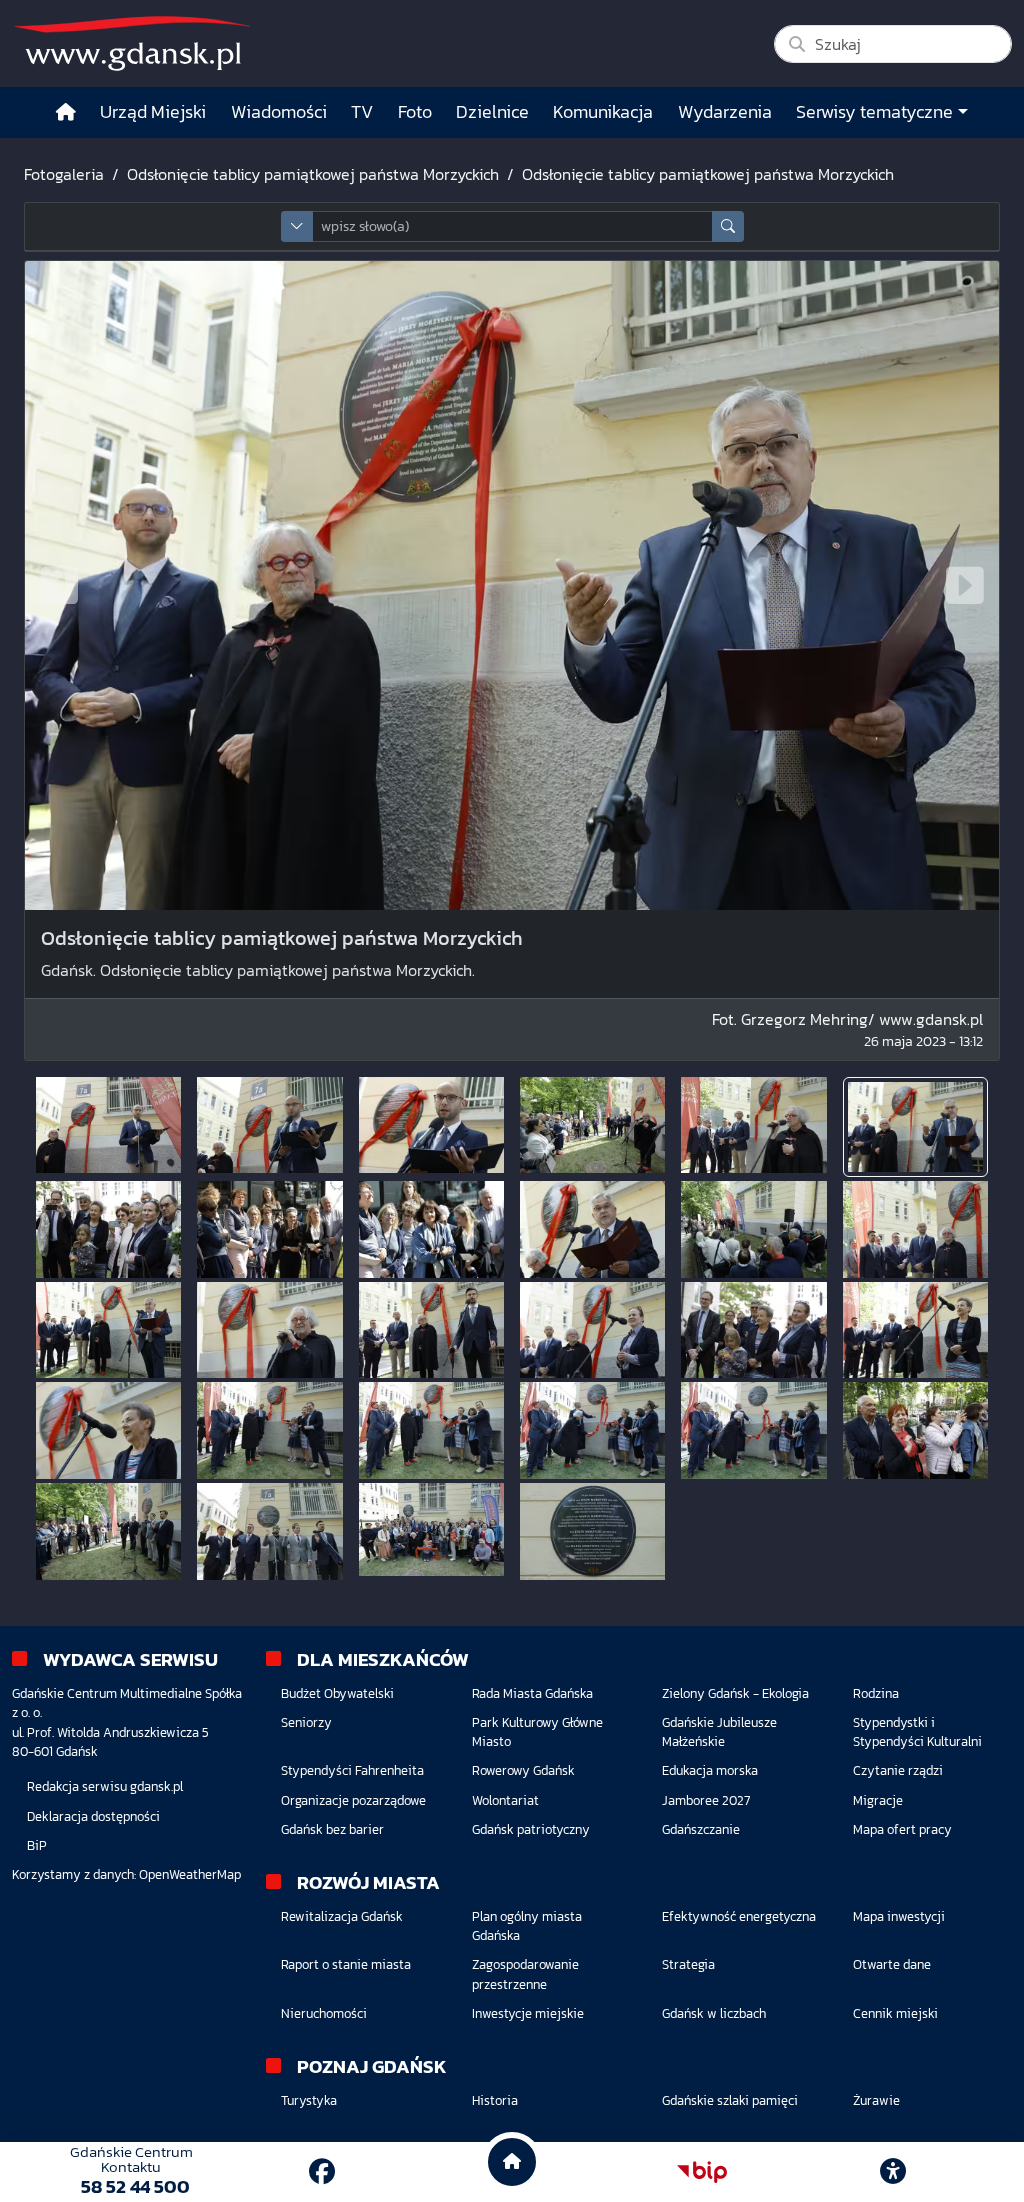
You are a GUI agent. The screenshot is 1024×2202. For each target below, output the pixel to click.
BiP (37, 1845)
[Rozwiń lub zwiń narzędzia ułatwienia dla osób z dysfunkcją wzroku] (893, 2172)
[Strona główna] (66, 112)
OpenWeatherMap (190, 1874)
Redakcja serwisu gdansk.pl (105, 1786)
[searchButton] (728, 226)
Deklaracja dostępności (93, 1816)
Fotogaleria (64, 174)
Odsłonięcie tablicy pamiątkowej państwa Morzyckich (313, 174)
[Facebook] (322, 2171)
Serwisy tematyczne (874, 112)
